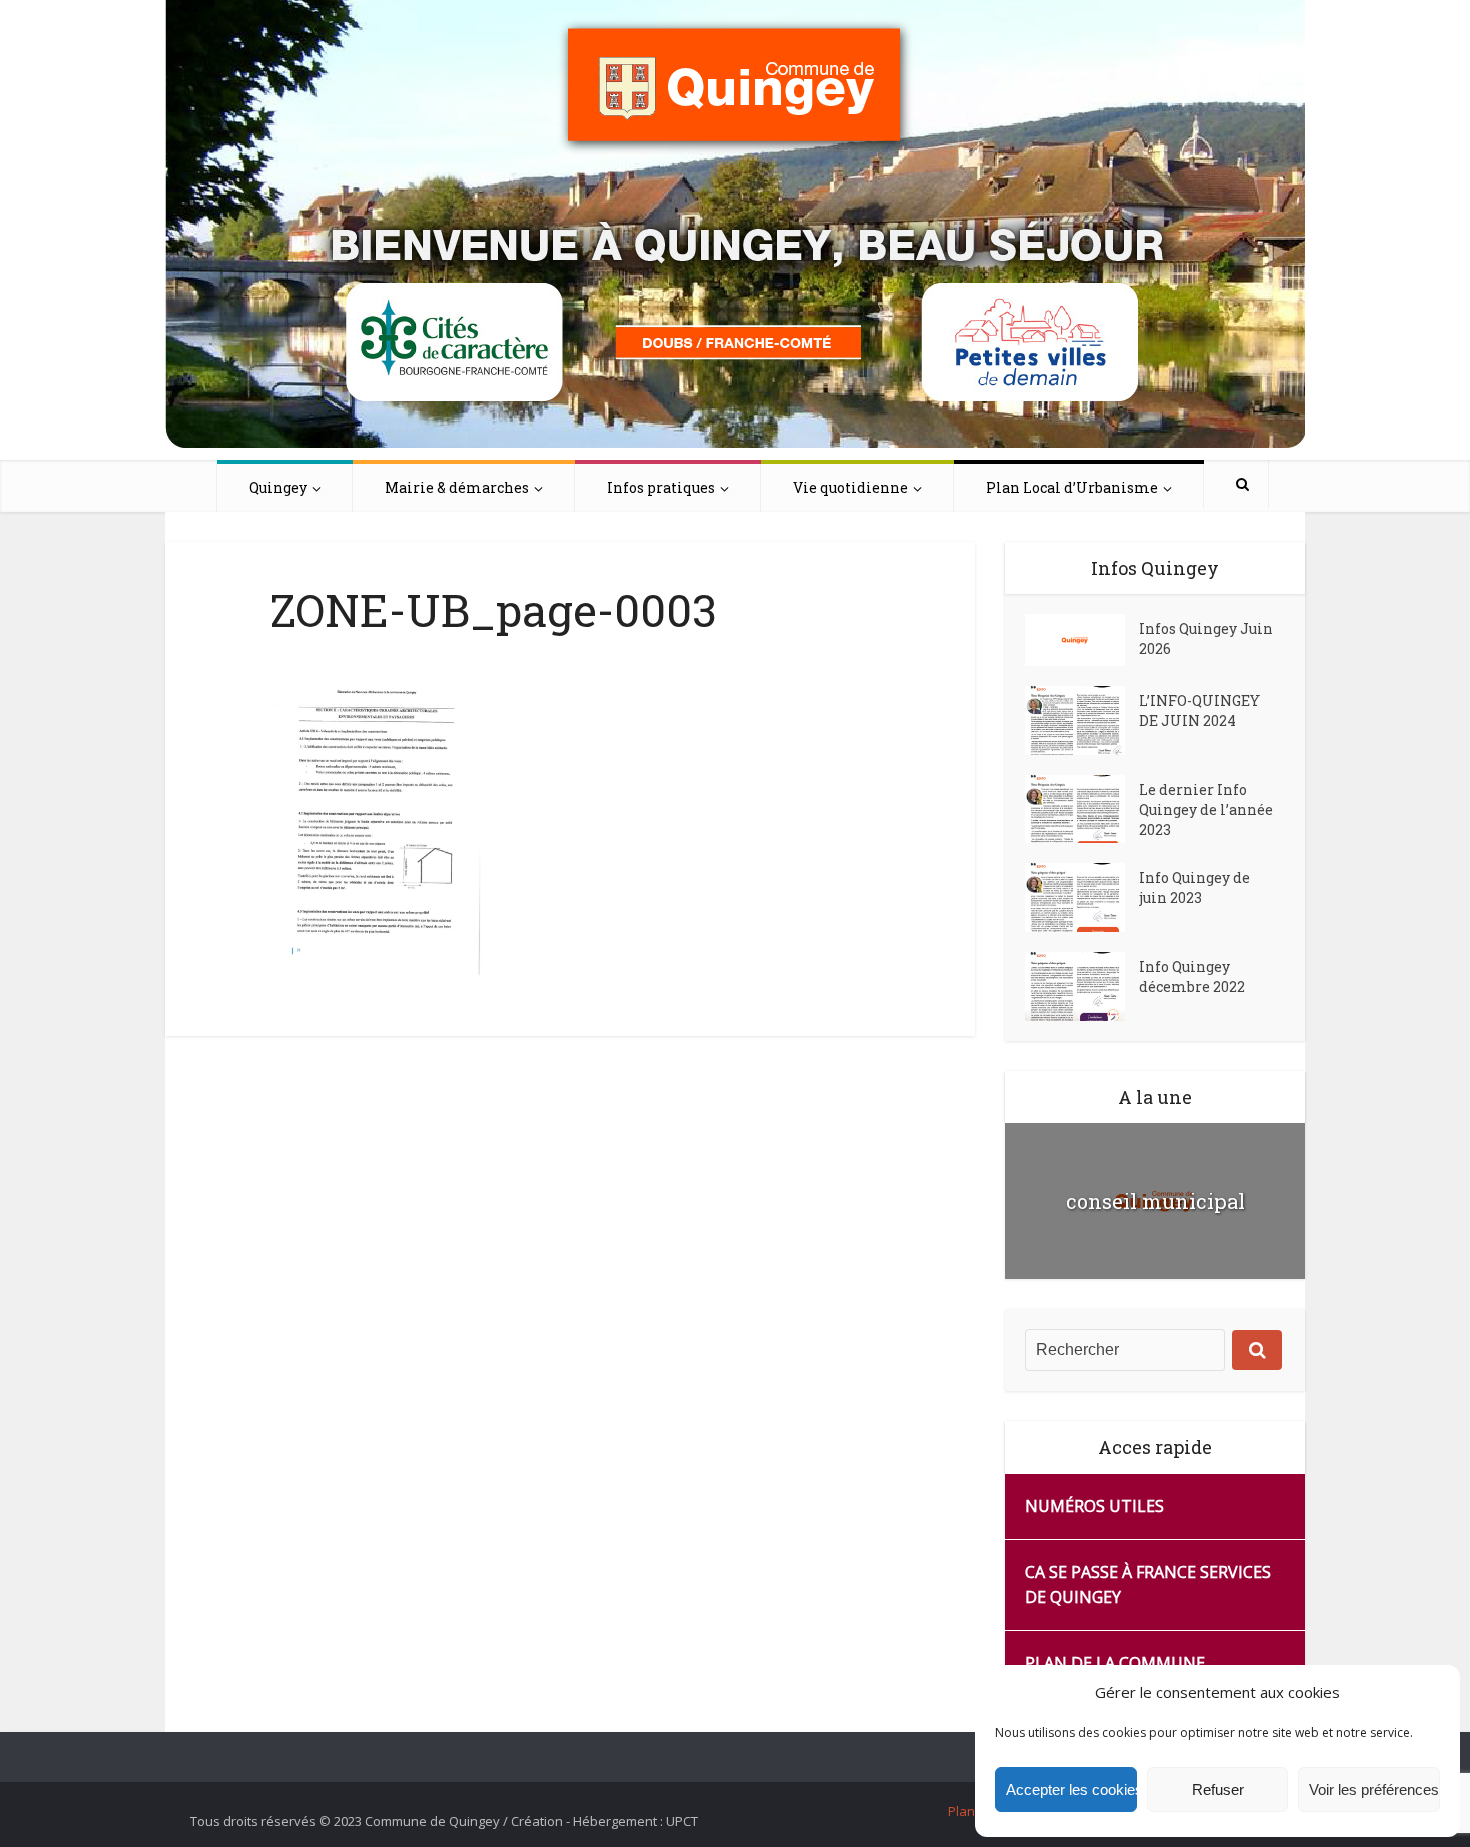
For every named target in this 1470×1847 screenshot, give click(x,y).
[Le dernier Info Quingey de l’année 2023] (1082, 809)
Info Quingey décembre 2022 (1192, 976)
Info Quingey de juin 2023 (1194, 887)
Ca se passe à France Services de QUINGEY (1148, 1584)
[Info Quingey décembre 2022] (1082, 986)
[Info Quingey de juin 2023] (1082, 897)
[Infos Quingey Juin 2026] (1082, 640)
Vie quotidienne (850, 487)
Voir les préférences (1374, 1789)
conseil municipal (1155, 1201)
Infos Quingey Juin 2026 (1206, 638)
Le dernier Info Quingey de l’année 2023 (1206, 809)
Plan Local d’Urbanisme (1072, 487)
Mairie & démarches (457, 487)
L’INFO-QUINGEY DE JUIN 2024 (1199, 710)
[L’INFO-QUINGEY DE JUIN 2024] (1082, 720)
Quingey (278, 487)
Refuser (1218, 1789)
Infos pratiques (661, 487)
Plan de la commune (1115, 1663)
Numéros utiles (1094, 1506)
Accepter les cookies (1071, 1789)
